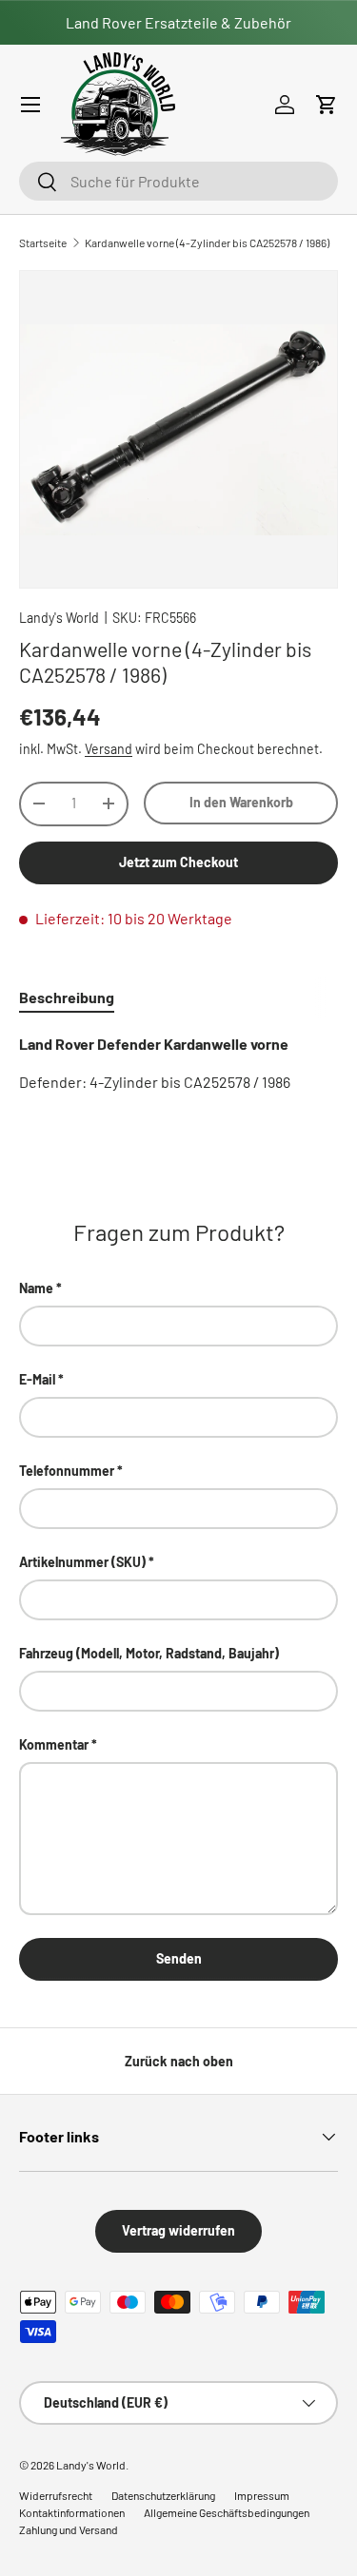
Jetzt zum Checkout (178, 862)
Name (36, 1288)
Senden (179, 1958)
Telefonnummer (67, 1471)
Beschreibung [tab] (67, 997)
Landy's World (59, 618)
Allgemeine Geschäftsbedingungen (227, 2512)
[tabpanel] (178, 1063)
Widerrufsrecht (56, 2495)
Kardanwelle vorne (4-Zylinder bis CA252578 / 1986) (207, 242)
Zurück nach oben (179, 2061)
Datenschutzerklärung (163, 2495)
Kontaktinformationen (72, 2512)
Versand (109, 749)
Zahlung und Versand (69, 2529)
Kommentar (54, 1744)
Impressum (262, 2495)
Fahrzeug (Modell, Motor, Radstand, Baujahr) (149, 1653)
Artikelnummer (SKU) (82, 1562)
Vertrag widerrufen (178, 2230)
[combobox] (178, 181)
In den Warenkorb (241, 802)
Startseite (43, 242)
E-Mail (37, 1379)
